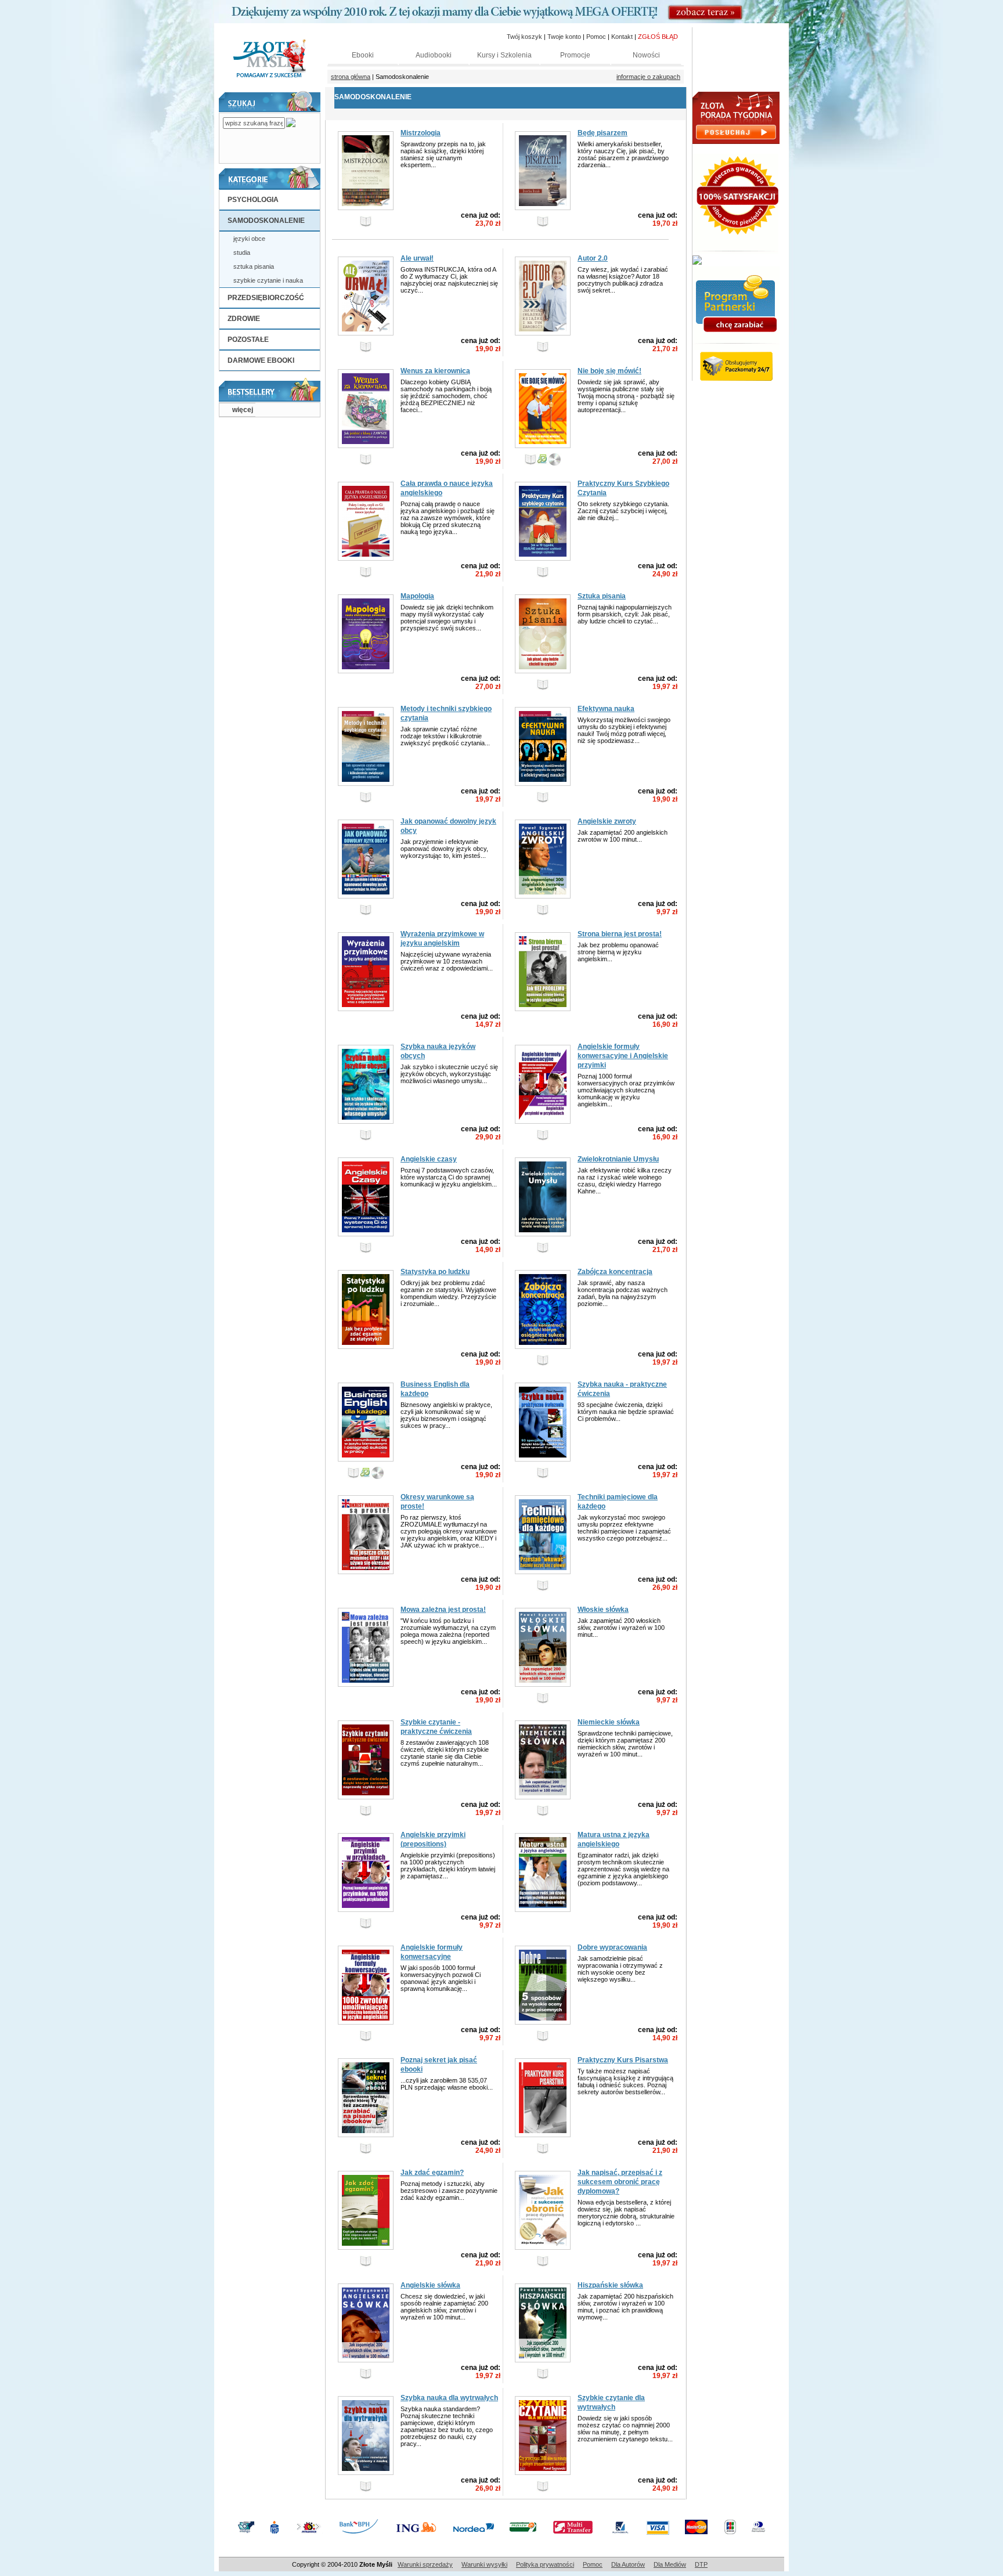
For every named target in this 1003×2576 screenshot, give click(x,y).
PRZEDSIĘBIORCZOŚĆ (266, 298)
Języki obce (249, 239)
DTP (701, 2564)
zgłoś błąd (658, 37)
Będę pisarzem (602, 133)
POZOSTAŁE (248, 340)
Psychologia (253, 200)
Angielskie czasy (429, 1159)
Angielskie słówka (430, 2285)
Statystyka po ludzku (435, 1272)
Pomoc (593, 2564)
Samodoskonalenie (266, 221)
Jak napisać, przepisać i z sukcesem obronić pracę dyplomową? (620, 2182)
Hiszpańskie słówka (610, 2285)
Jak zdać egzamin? (432, 2173)
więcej (243, 410)
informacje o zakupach (648, 77)
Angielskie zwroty (607, 821)
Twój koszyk (524, 37)
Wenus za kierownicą (435, 371)
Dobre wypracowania (612, 1947)
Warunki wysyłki (484, 2564)
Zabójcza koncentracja (615, 1272)
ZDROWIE (244, 319)
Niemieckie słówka (609, 1722)
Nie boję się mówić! (609, 371)
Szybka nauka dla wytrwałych (449, 2398)
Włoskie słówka (603, 1610)
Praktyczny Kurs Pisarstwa (623, 2060)
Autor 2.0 (593, 258)
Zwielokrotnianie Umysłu (618, 1159)
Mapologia (417, 596)
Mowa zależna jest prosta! (443, 1610)
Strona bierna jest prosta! (620, 934)
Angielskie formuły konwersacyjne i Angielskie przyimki (623, 1056)
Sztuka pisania (254, 266)
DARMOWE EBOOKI (261, 360)
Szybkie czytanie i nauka (268, 280)
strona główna (351, 77)
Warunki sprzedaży (425, 2564)
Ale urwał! (417, 258)
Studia (242, 252)
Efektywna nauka (606, 709)
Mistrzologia (421, 133)
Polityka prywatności (545, 2564)
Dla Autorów (628, 2564)
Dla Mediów (670, 2564)
